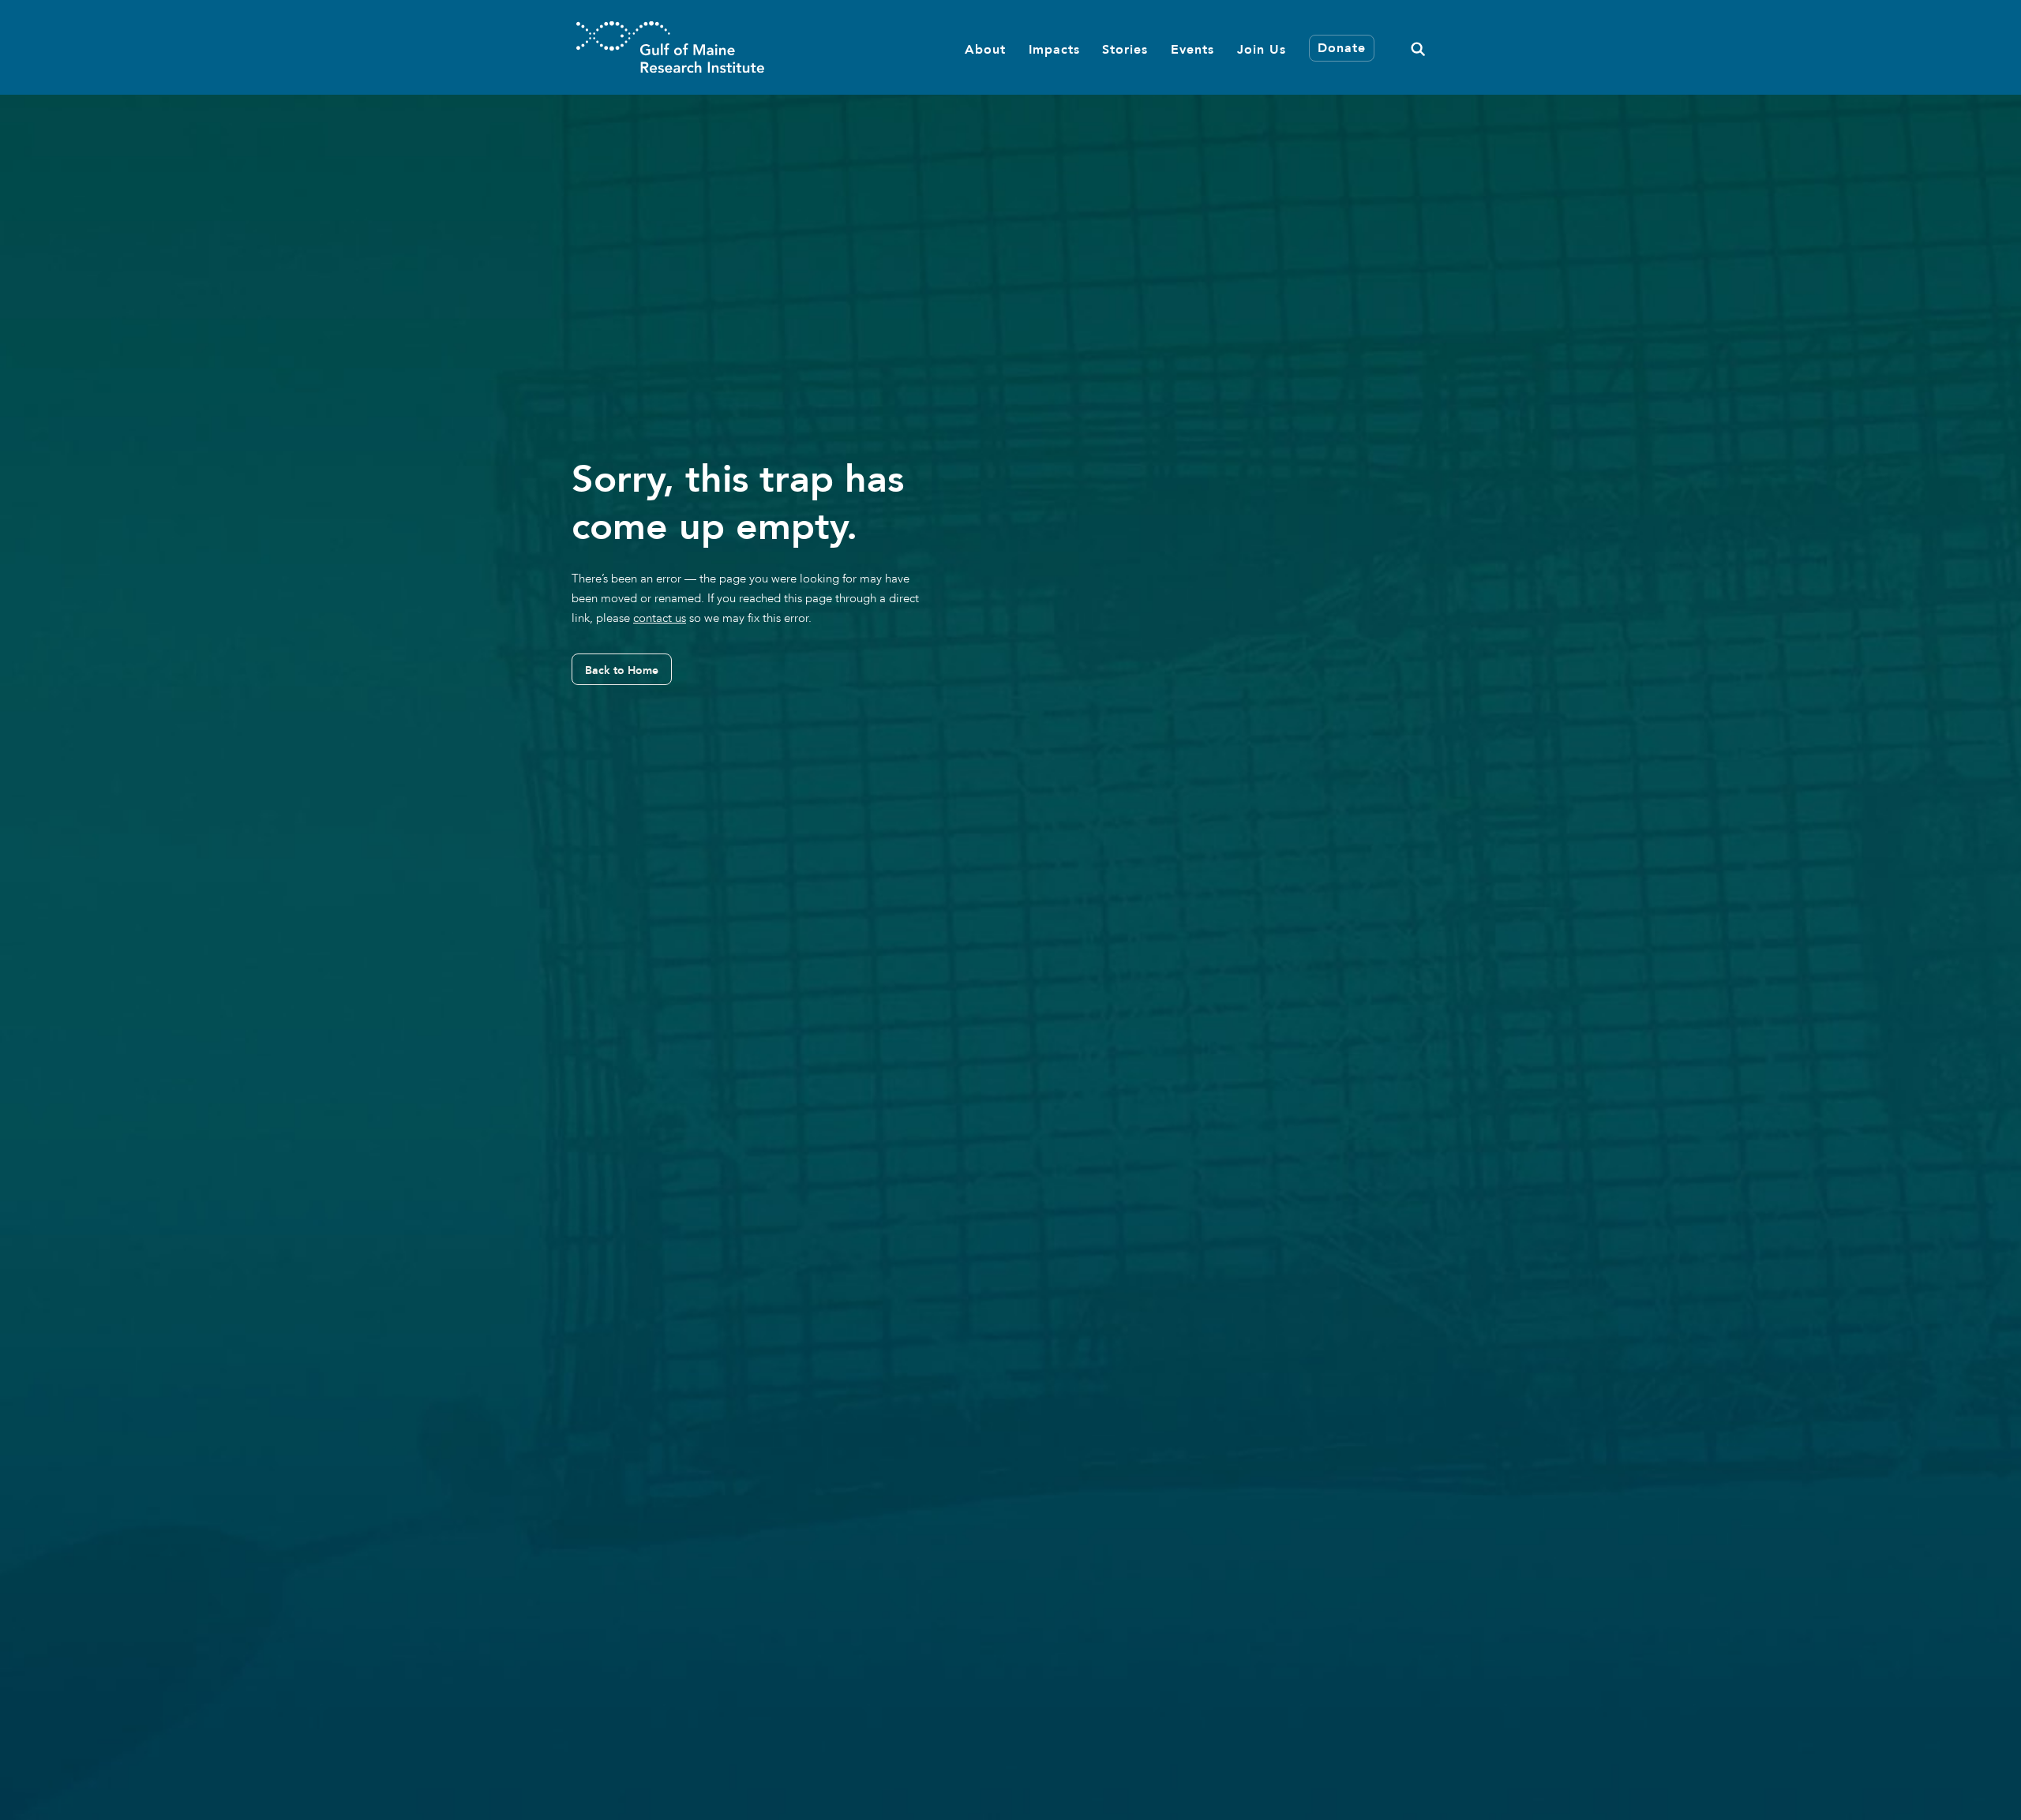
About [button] (985, 49)
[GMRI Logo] (670, 47)
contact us (660, 618)
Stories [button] (1125, 49)
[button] (1418, 47)
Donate (1342, 49)
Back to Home (622, 670)
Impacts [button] (1054, 49)
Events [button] (1192, 49)
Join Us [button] (1262, 49)
